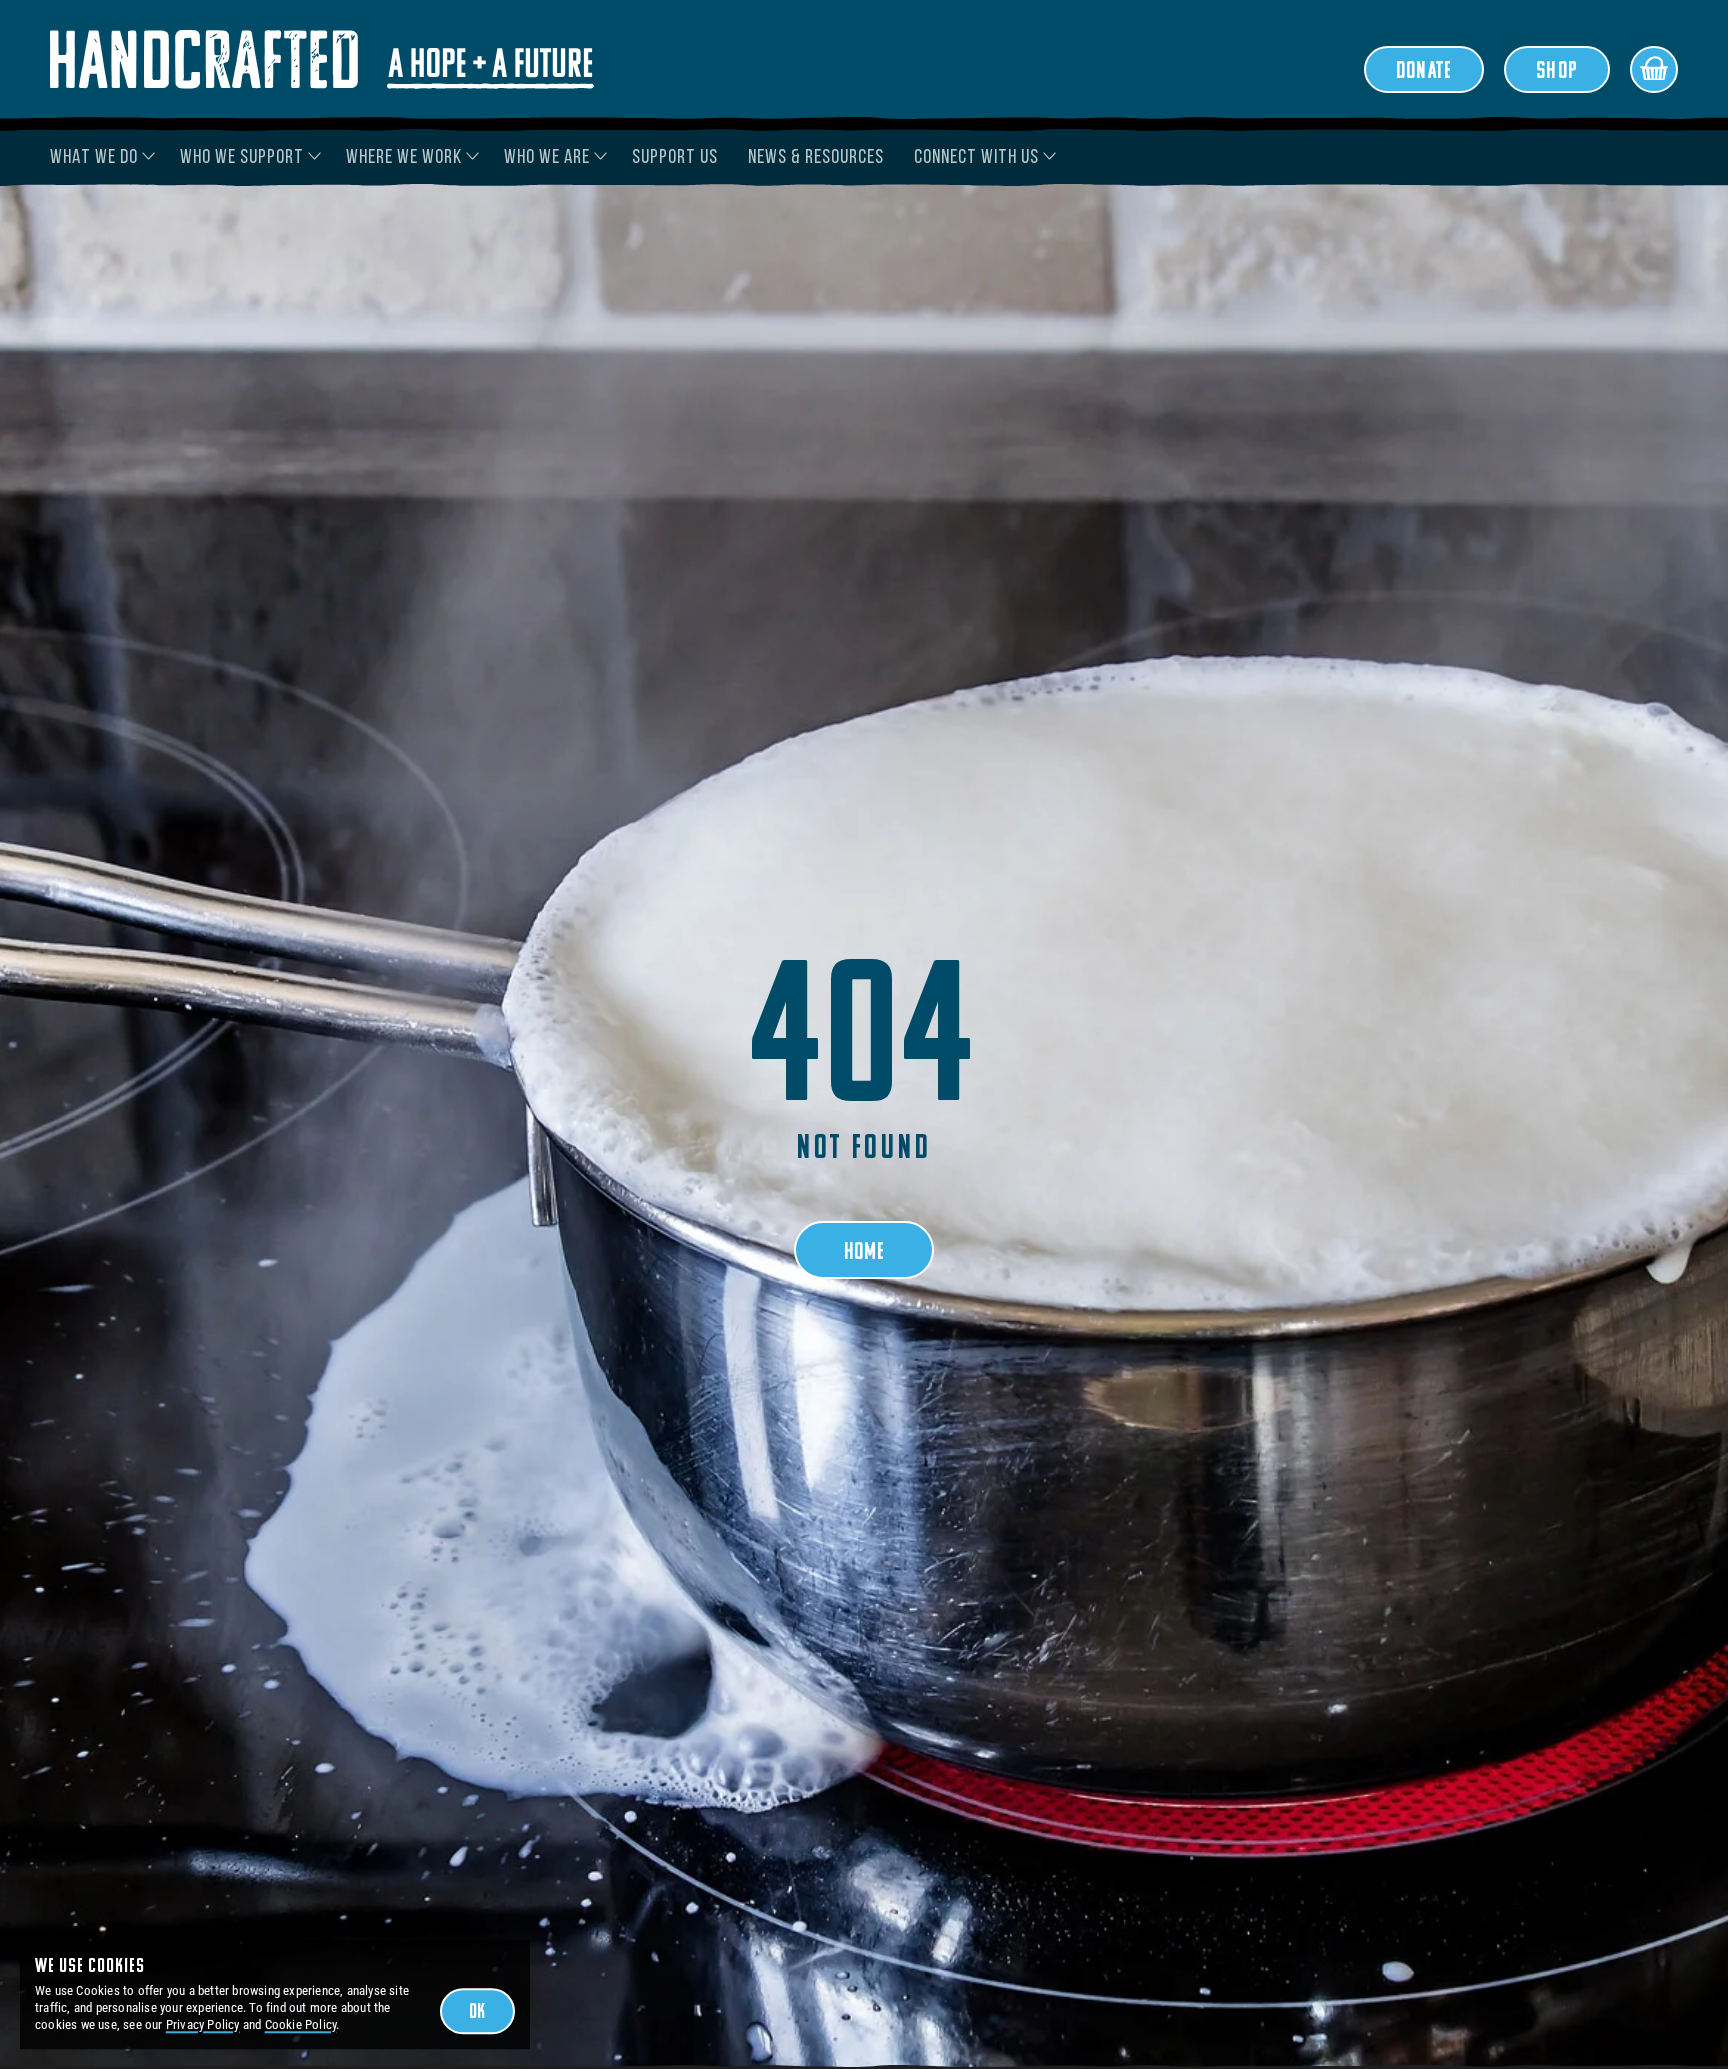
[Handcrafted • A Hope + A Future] (322, 59)
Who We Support (242, 158)
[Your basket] (1654, 69)
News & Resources (816, 158)
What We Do (94, 158)
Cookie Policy (301, 2024)
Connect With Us (976, 158)
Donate (1424, 72)
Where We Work (404, 158)
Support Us (675, 158)
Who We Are (547, 158)
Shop (1557, 72)
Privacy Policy (203, 2024)
